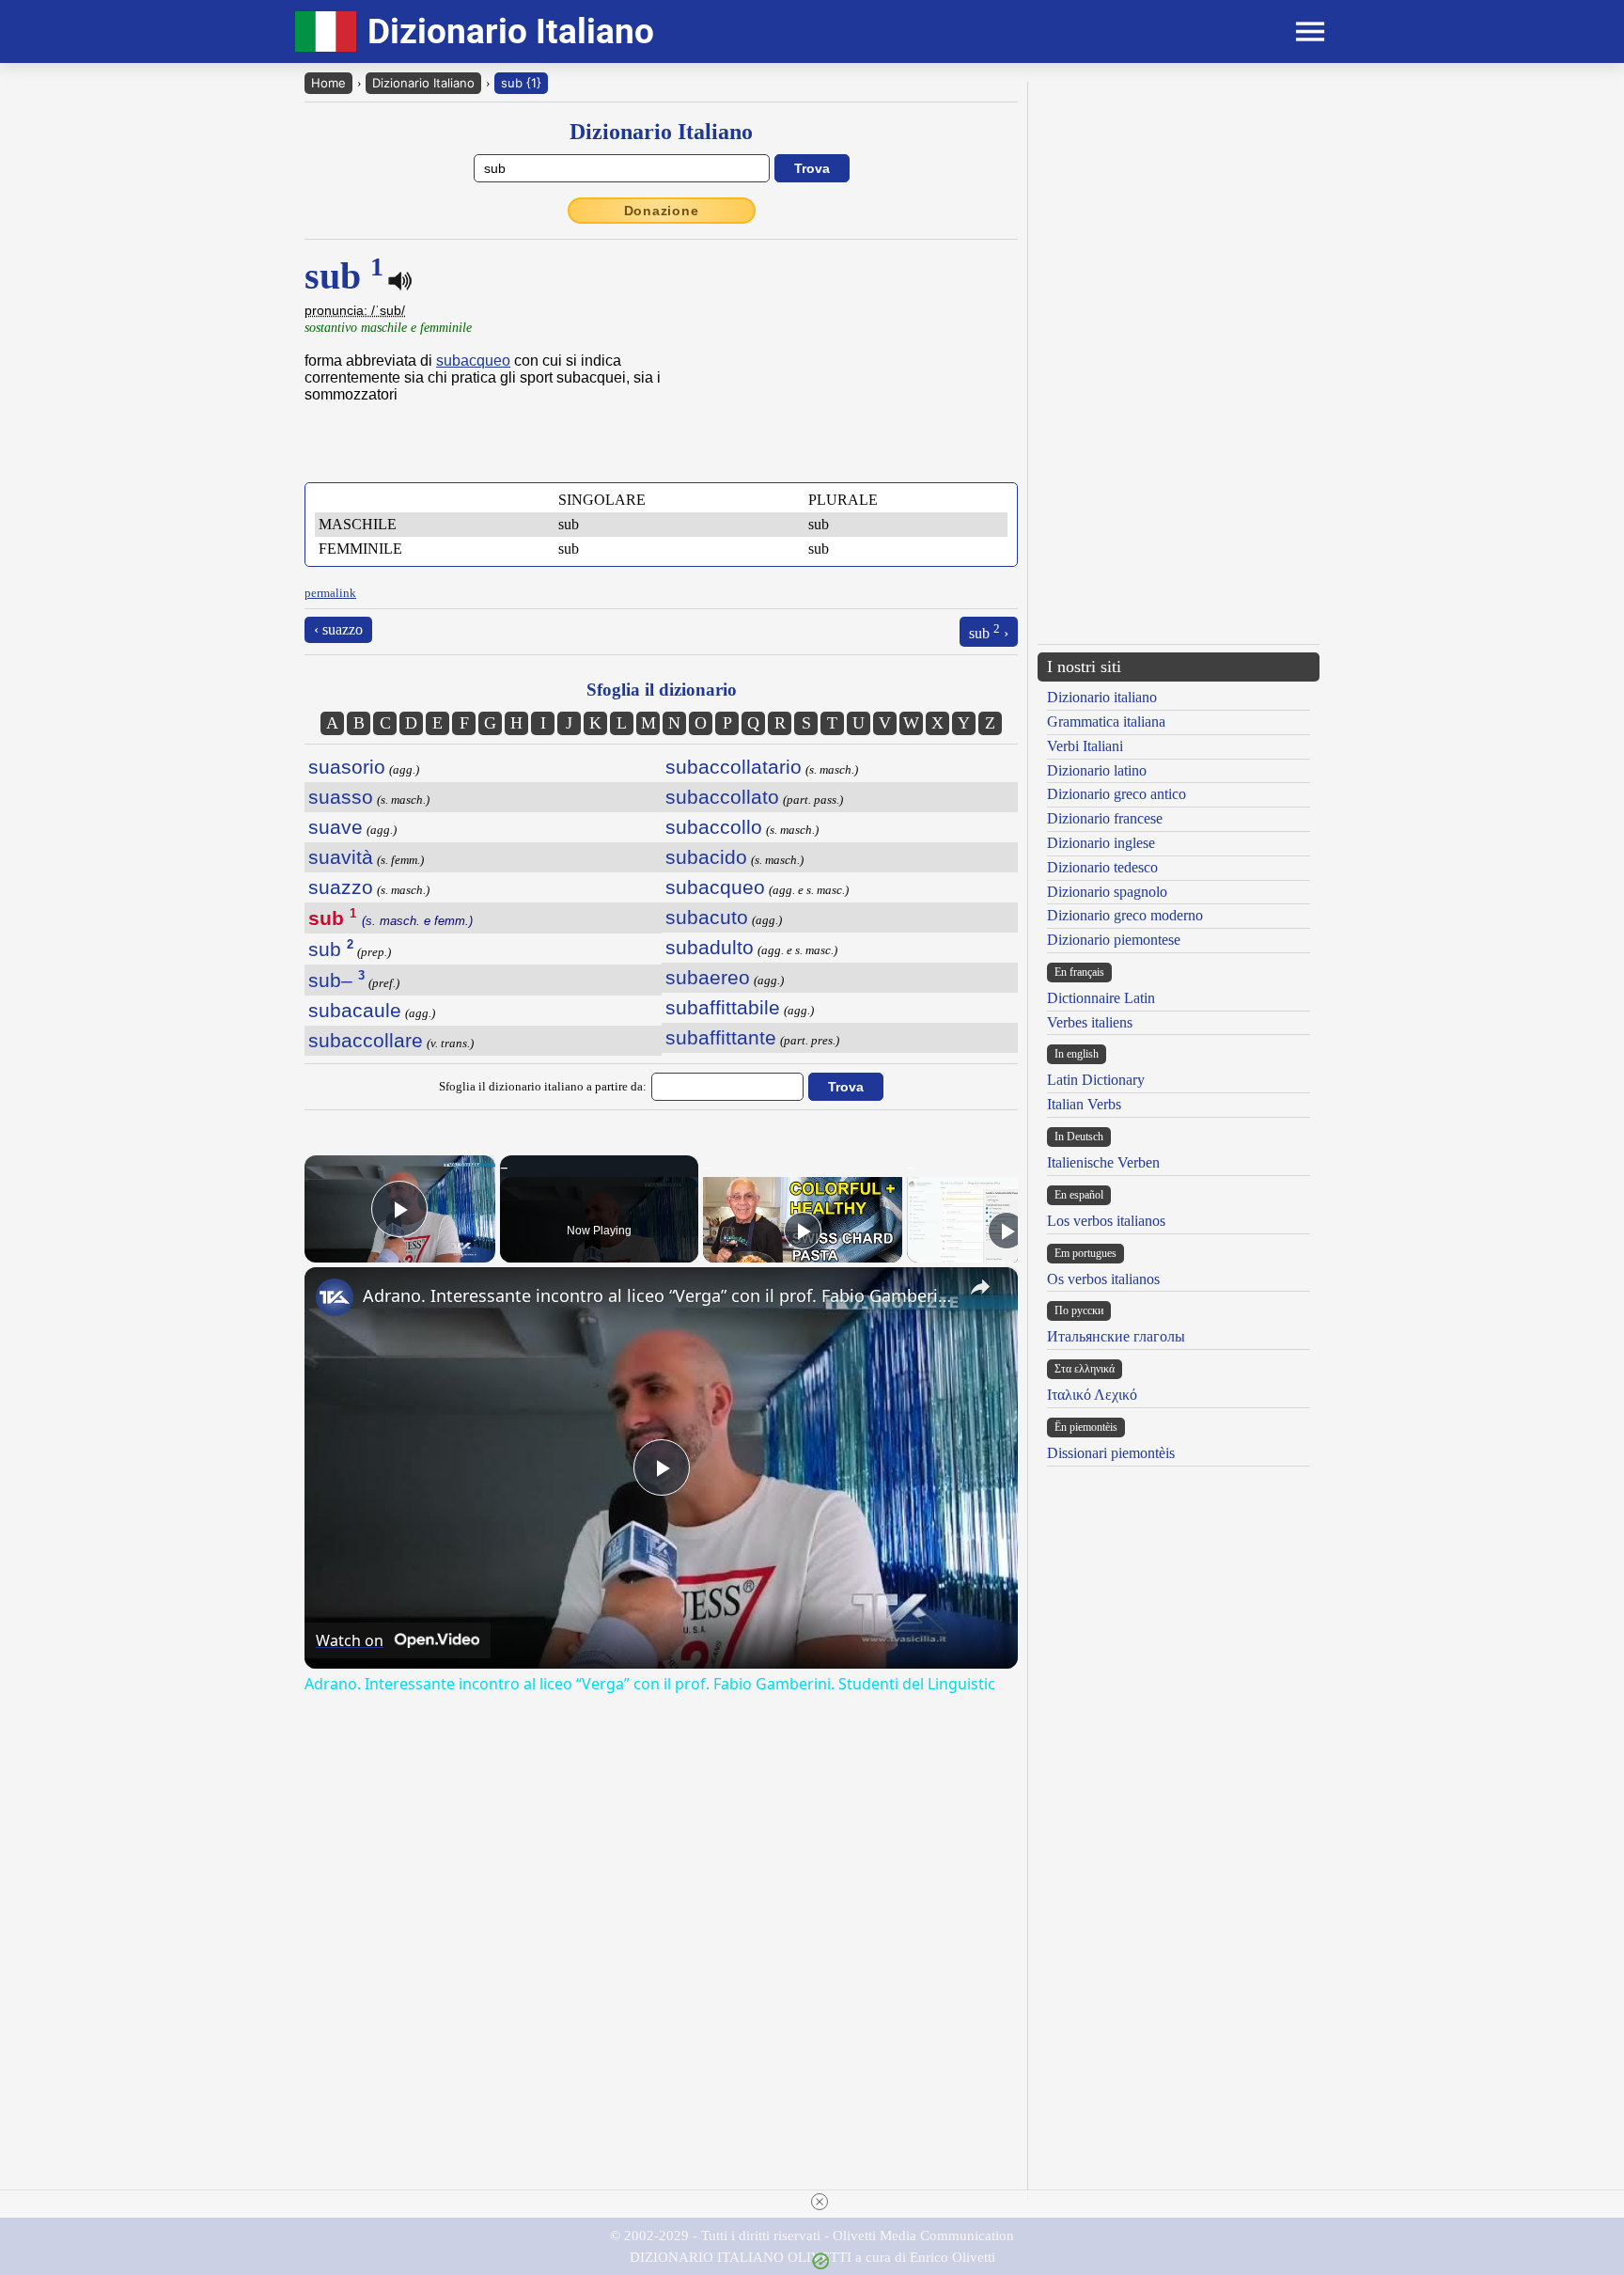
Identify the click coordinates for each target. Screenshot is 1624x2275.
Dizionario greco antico (1116, 794)
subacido (706, 857)
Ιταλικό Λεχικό (1092, 1395)
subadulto (710, 947)
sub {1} (521, 83)
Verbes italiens (1090, 1022)
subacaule (355, 1010)
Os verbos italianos (1103, 1279)
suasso (341, 797)
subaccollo (714, 827)
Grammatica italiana (1106, 722)
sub (331, 949)
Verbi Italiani (1085, 746)
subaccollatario (734, 767)
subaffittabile (723, 1007)
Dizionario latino (1097, 770)
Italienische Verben (1103, 1162)
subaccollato (722, 797)
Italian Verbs (1084, 1104)
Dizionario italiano (1102, 697)
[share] (980, 1287)
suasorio (347, 767)
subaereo (708, 977)
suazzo (341, 887)
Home (328, 83)
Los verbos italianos (1106, 1221)
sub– (336, 980)
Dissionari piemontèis (1111, 1453)
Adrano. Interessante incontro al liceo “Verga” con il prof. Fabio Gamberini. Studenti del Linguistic (658, 1295)
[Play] (803, 1231)
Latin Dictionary (1096, 1080)
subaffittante (721, 1037)
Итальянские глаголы (1116, 1336)
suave (336, 827)
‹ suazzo (338, 629)
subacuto (707, 917)
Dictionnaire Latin (1101, 998)
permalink (330, 593)
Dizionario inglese (1101, 843)
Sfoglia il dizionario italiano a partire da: (543, 1086)
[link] (335, 1297)
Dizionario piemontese (1114, 940)
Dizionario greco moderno (1125, 915)
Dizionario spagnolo (1107, 892)
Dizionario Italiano (423, 83)
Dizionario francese (1105, 818)
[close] (820, 2202)
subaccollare (366, 1040)
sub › (989, 631)
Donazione (662, 211)
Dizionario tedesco (1102, 867)
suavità (341, 857)
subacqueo (473, 361)
